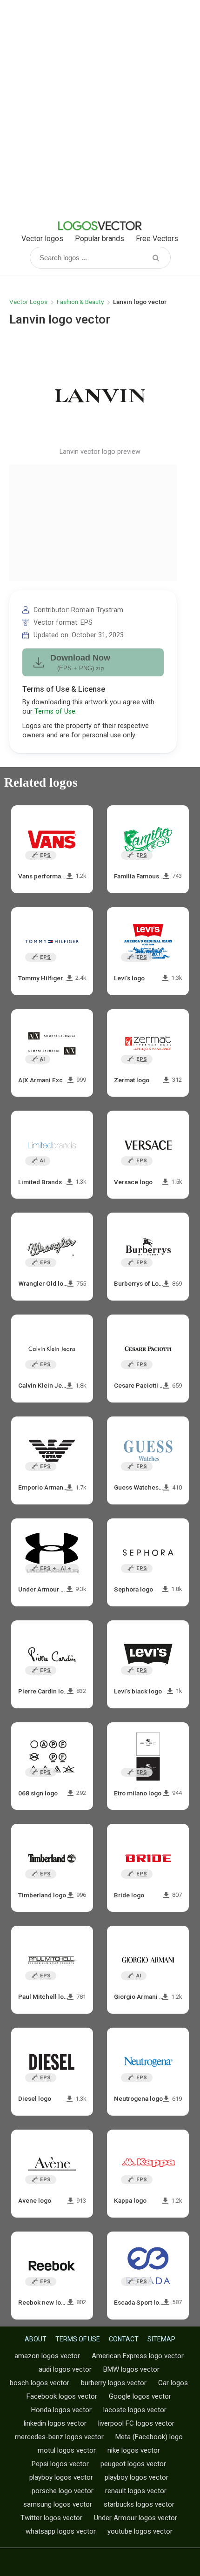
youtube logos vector (140, 2531)
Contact (124, 2339)
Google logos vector (140, 2396)
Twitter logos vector (51, 2518)
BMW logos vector (131, 2369)
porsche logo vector (63, 2491)
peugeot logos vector (133, 2464)
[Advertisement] (100, 109)
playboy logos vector (61, 2477)
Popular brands (100, 239)
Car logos (173, 2383)
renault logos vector (136, 2491)
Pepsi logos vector (60, 2464)
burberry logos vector (114, 2383)
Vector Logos (28, 302)
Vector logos (42, 239)
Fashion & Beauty (80, 302)
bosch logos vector (40, 2383)
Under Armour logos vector (136, 2518)
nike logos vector (134, 2450)
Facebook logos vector (62, 2396)
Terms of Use (55, 711)
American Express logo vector (138, 2356)
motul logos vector (67, 2450)
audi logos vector (65, 2369)
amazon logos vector (47, 2356)
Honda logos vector (61, 2410)
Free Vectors (157, 239)
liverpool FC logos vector (136, 2423)
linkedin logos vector (55, 2423)
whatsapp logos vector (61, 2531)
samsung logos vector (58, 2504)
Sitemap (161, 2339)
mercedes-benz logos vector (59, 2437)
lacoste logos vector (135, 2410)
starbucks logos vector (139, 2504)
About (36, 2339)
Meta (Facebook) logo (149, 2437)
